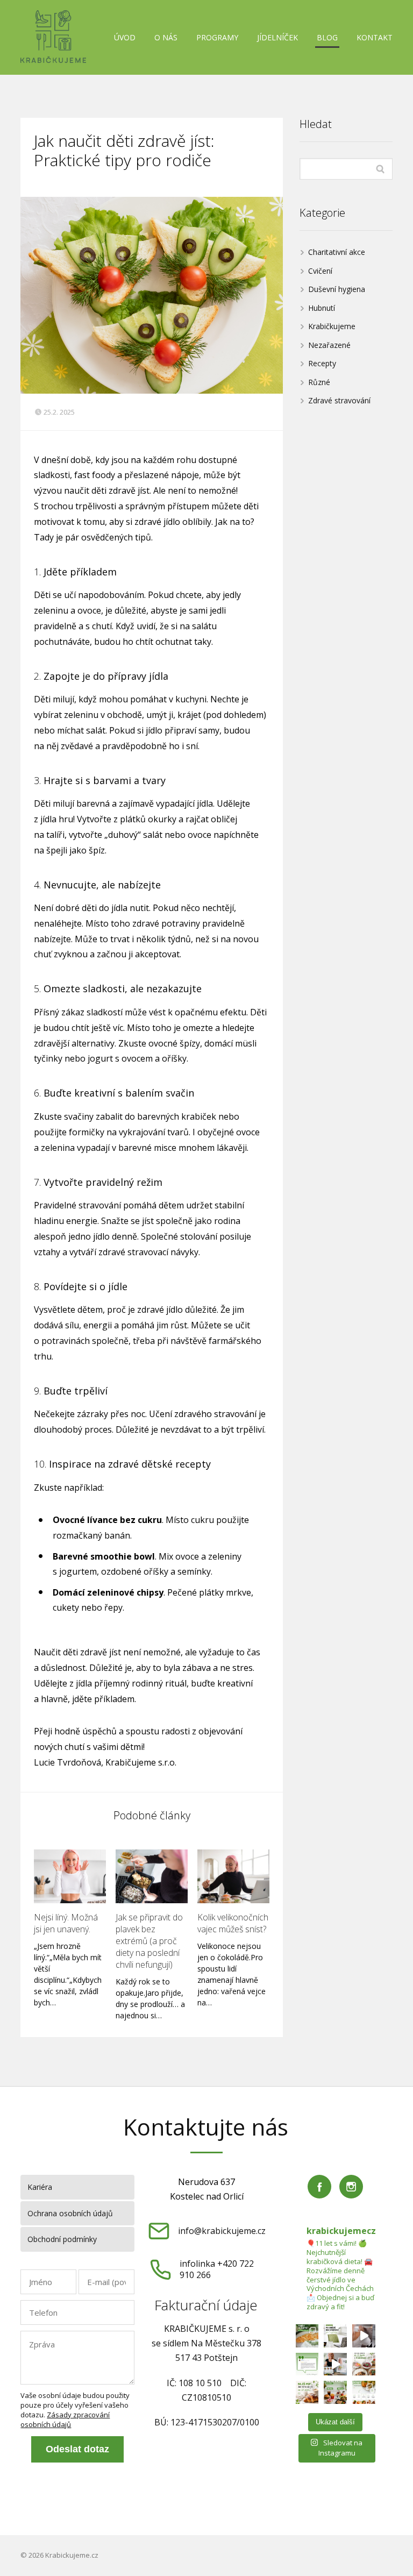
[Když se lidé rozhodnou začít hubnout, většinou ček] (364, 2364)
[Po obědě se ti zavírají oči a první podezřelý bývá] (335, 2336)
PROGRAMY (217, 37)
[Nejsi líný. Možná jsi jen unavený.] (70, 1876)
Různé (319, 382)
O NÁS (166, 37)
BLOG (327, 37)
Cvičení (320, 271)
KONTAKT (375, 37)
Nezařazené (329, 345)
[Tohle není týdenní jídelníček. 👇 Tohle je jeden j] (364, 2392)
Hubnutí (322, 308)
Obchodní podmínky (62, 2239)
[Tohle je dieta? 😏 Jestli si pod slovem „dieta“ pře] (307, 2336)
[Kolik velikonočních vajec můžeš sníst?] (233, 1876)
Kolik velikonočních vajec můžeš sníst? (233, 1923)
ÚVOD (125, 37)
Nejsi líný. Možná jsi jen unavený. (66, 1923)
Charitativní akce (337, 252)
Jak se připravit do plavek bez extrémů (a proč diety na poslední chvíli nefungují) (149, 1941)
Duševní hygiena (337, 289)
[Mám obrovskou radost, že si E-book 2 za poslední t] (335, 2364)
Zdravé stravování (339, 400)
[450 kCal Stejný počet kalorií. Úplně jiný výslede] (307, 2392)
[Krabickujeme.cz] (53, 37)
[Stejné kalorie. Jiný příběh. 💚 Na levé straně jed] (335, 2392)
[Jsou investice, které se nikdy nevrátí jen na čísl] (364, 2336)
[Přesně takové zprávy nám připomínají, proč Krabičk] (307, 2364)
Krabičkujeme (332, 326)
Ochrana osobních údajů (70, 2213)
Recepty (322, 363)
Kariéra (40, 2187)
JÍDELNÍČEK (277, 37)
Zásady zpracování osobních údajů (65, 2420)
